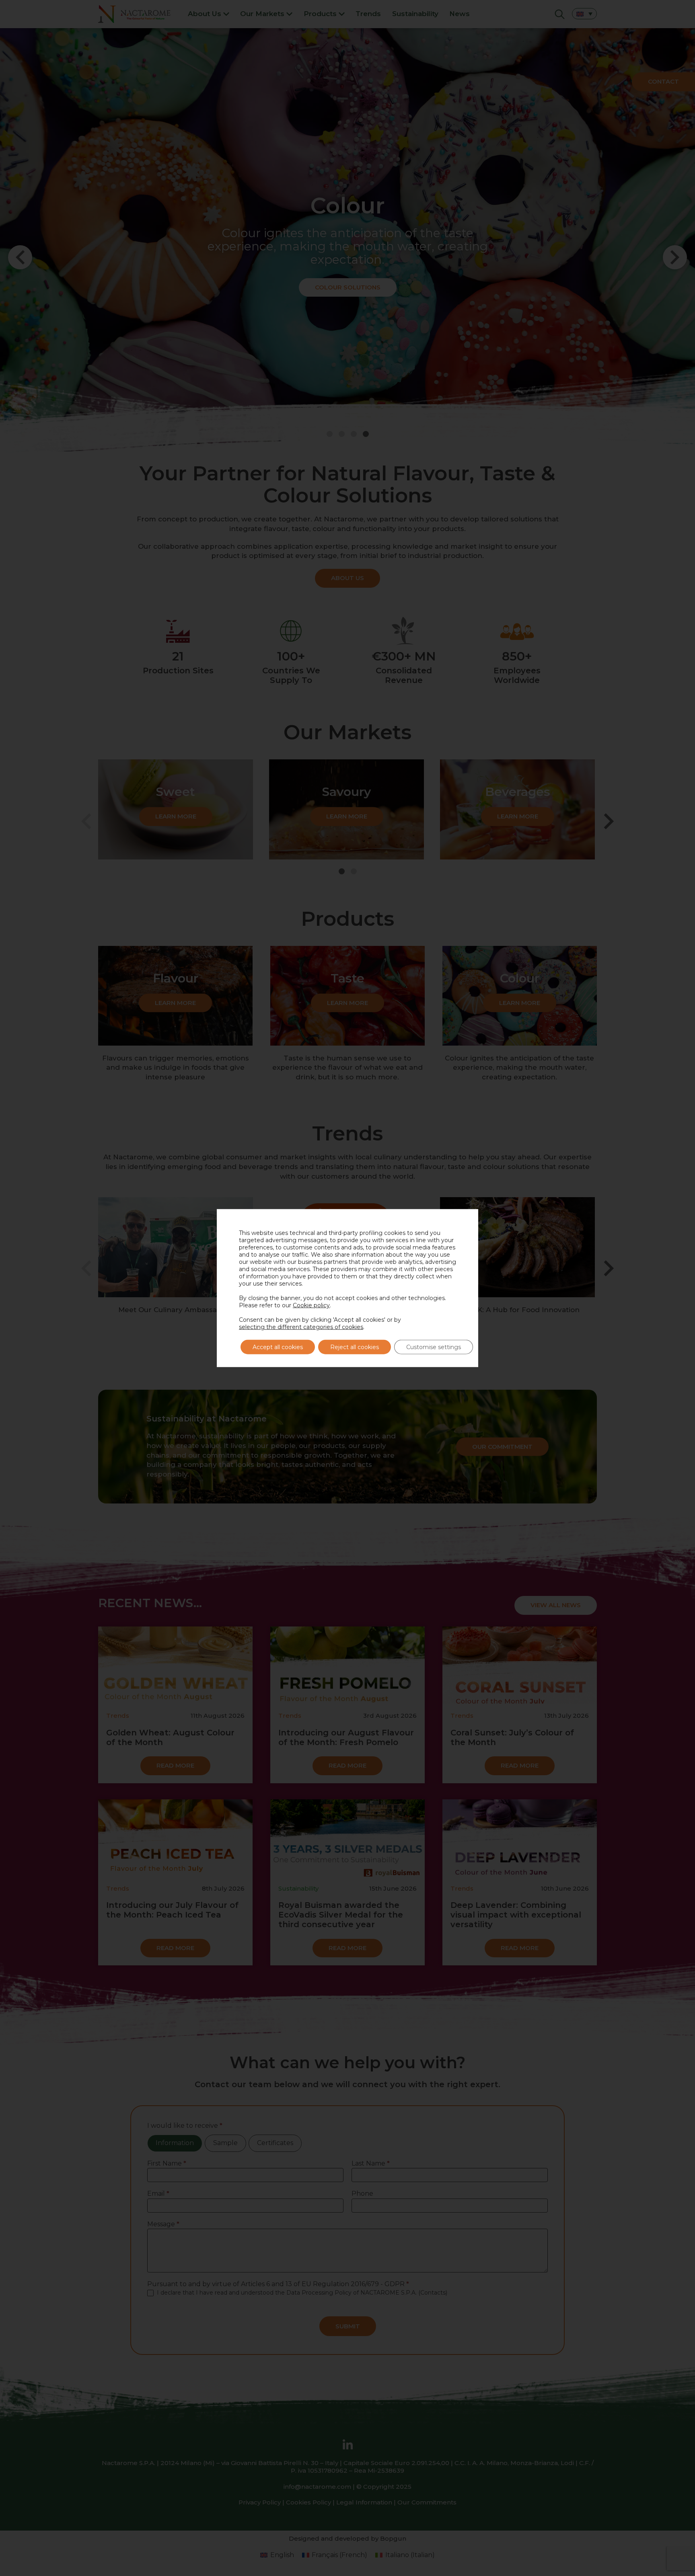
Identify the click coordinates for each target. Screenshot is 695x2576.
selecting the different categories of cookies (301, 1327)
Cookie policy (311, 1305)
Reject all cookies (355, 1347)
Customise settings (434, 1347)
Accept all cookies (278, 1347)
